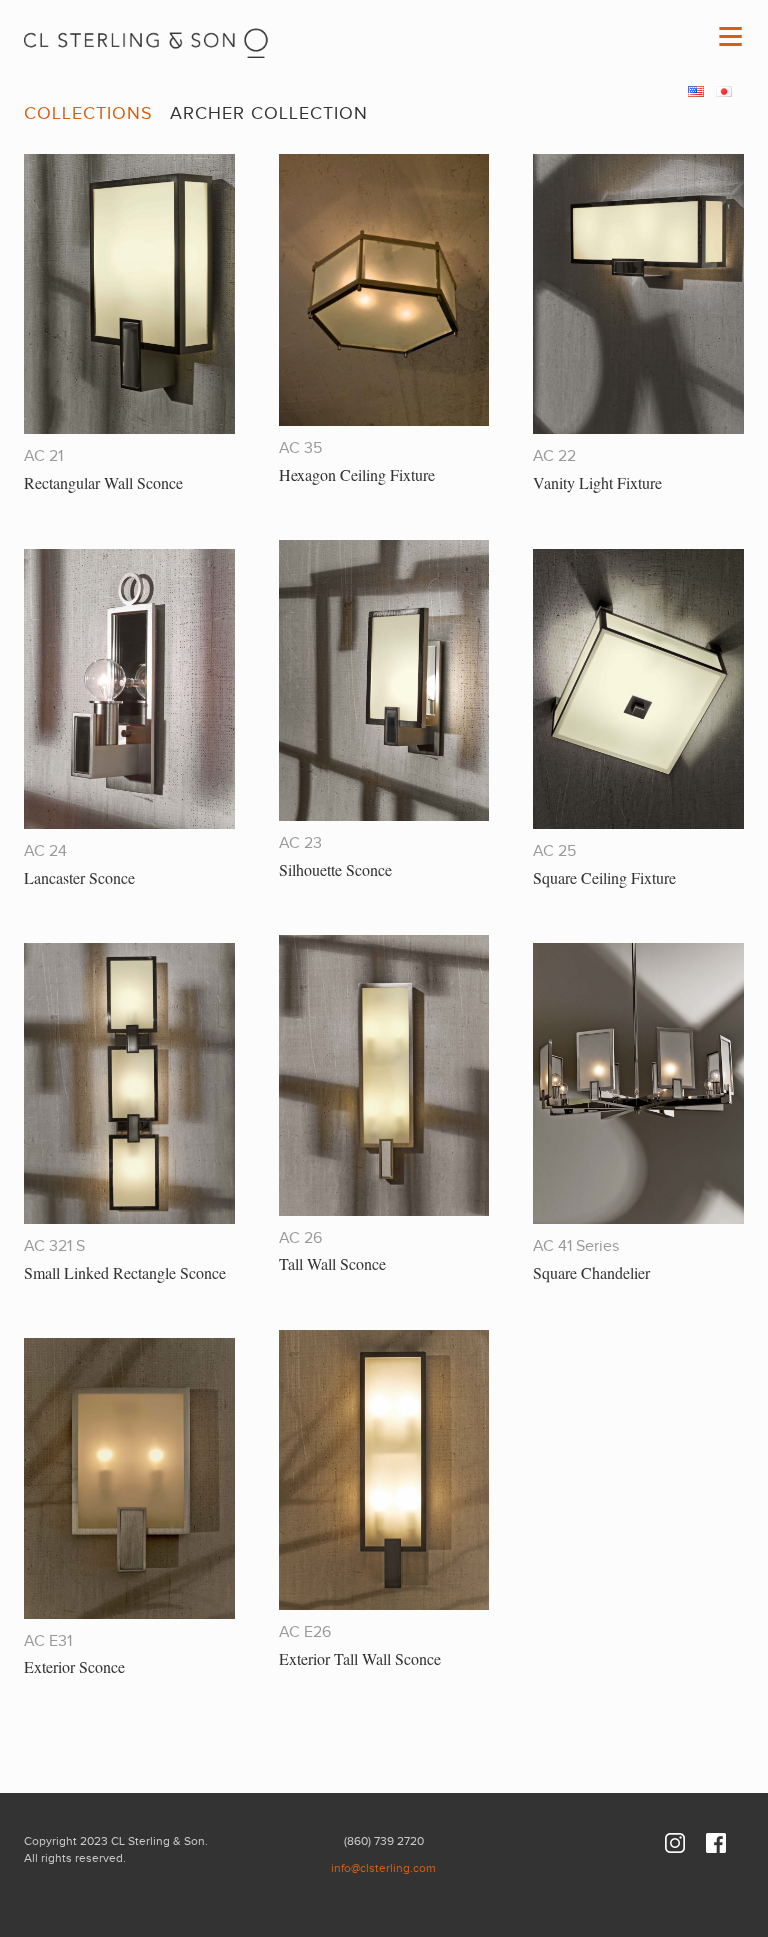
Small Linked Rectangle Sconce (125, 1272)
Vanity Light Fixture (597, 482)
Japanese (724, 91)
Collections (88, 113)
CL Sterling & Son (147, 37)
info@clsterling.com (383, 1868)
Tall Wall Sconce (332, 1263)
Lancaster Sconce (79, 877)
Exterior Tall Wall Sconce (360, 1658)
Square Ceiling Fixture (604, 877)
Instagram (675, 1843)
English (696, 91)
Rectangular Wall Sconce (103, 482)
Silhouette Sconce (335, 869)
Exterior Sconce (74, 1666)
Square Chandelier (591, 1272)
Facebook (716, 1843)
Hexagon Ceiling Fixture (357, 474)
